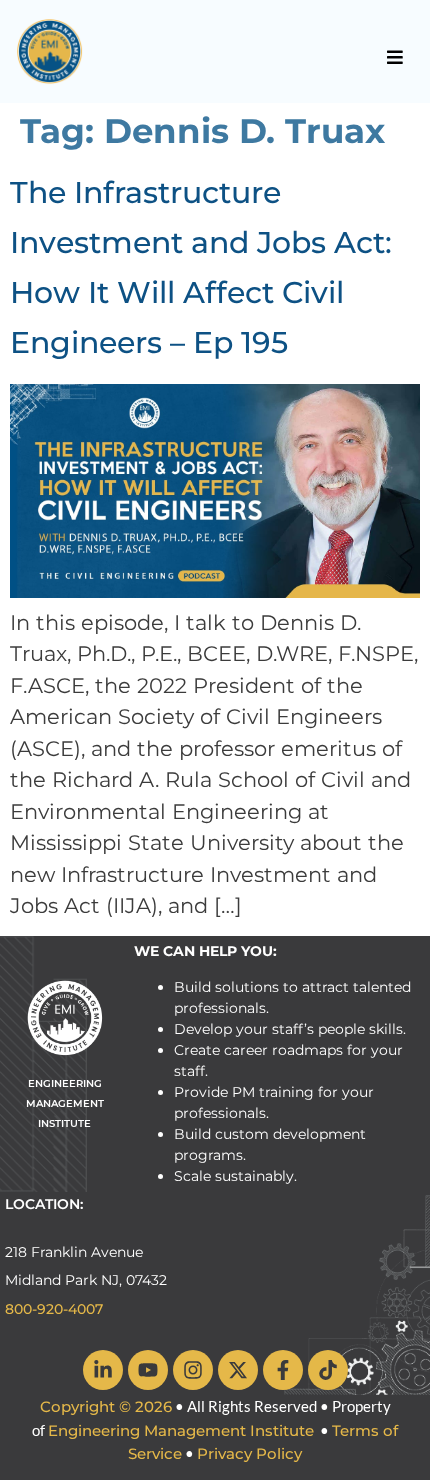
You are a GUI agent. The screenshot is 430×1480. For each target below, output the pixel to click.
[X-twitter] (238, 1370)
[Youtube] (148, 1370)
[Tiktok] (328, 1370)
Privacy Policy (249, 1453)
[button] (395, 57)
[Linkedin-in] (103, 1370)
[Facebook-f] (283, 1370)
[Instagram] (193, 1370)
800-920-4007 (54, 1309)
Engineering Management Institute (181, 1430)
